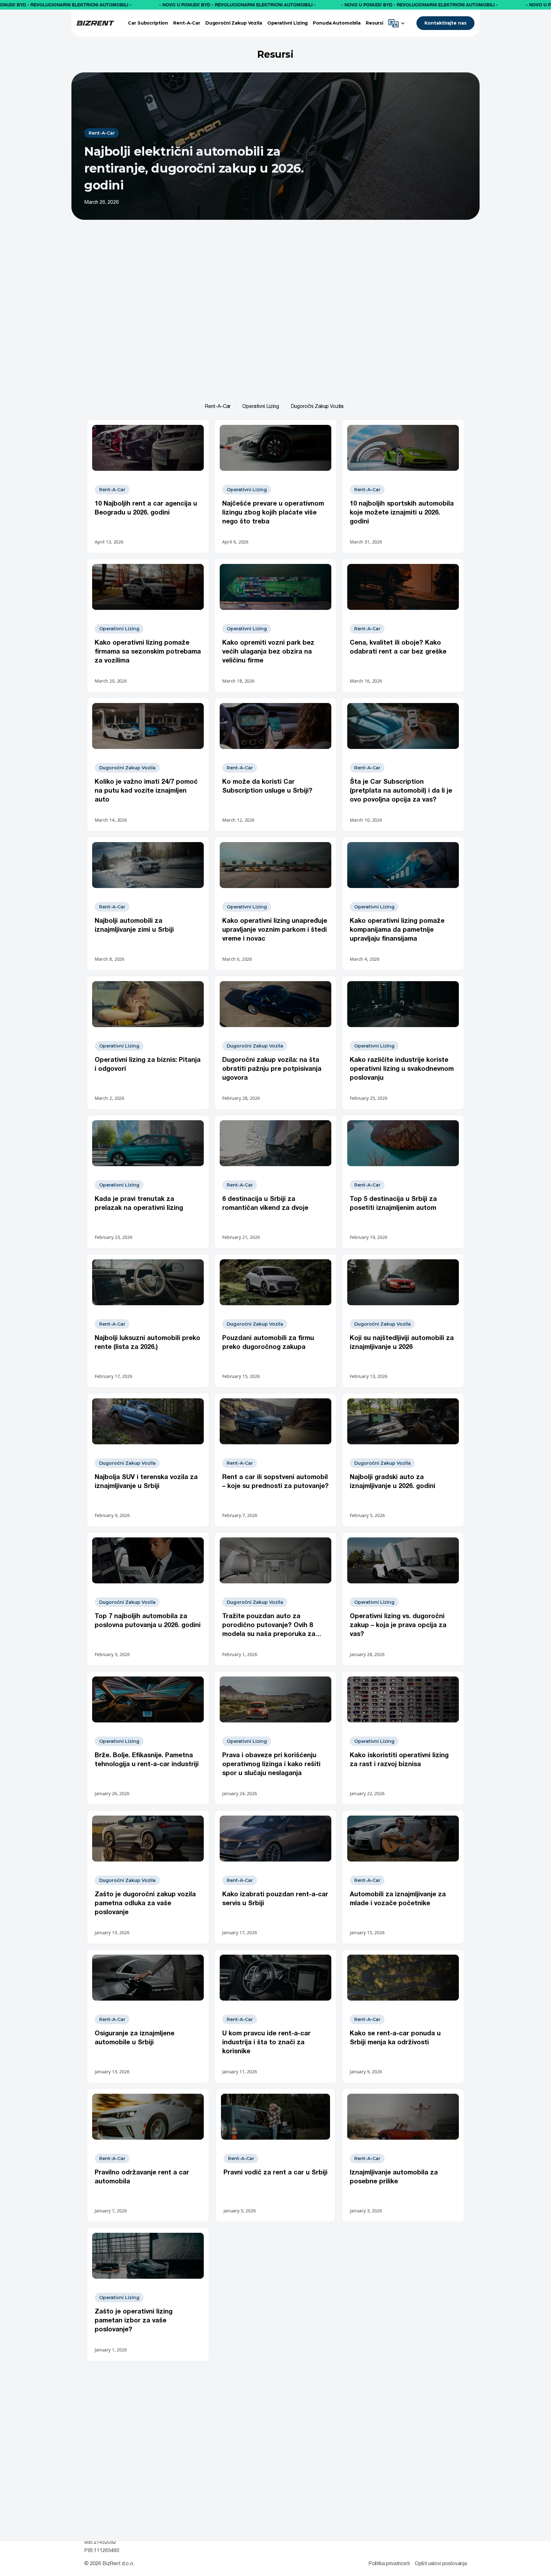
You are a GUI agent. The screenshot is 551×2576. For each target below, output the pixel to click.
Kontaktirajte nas (445, 23)
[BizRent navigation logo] (95, 23)
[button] (398, 23)
